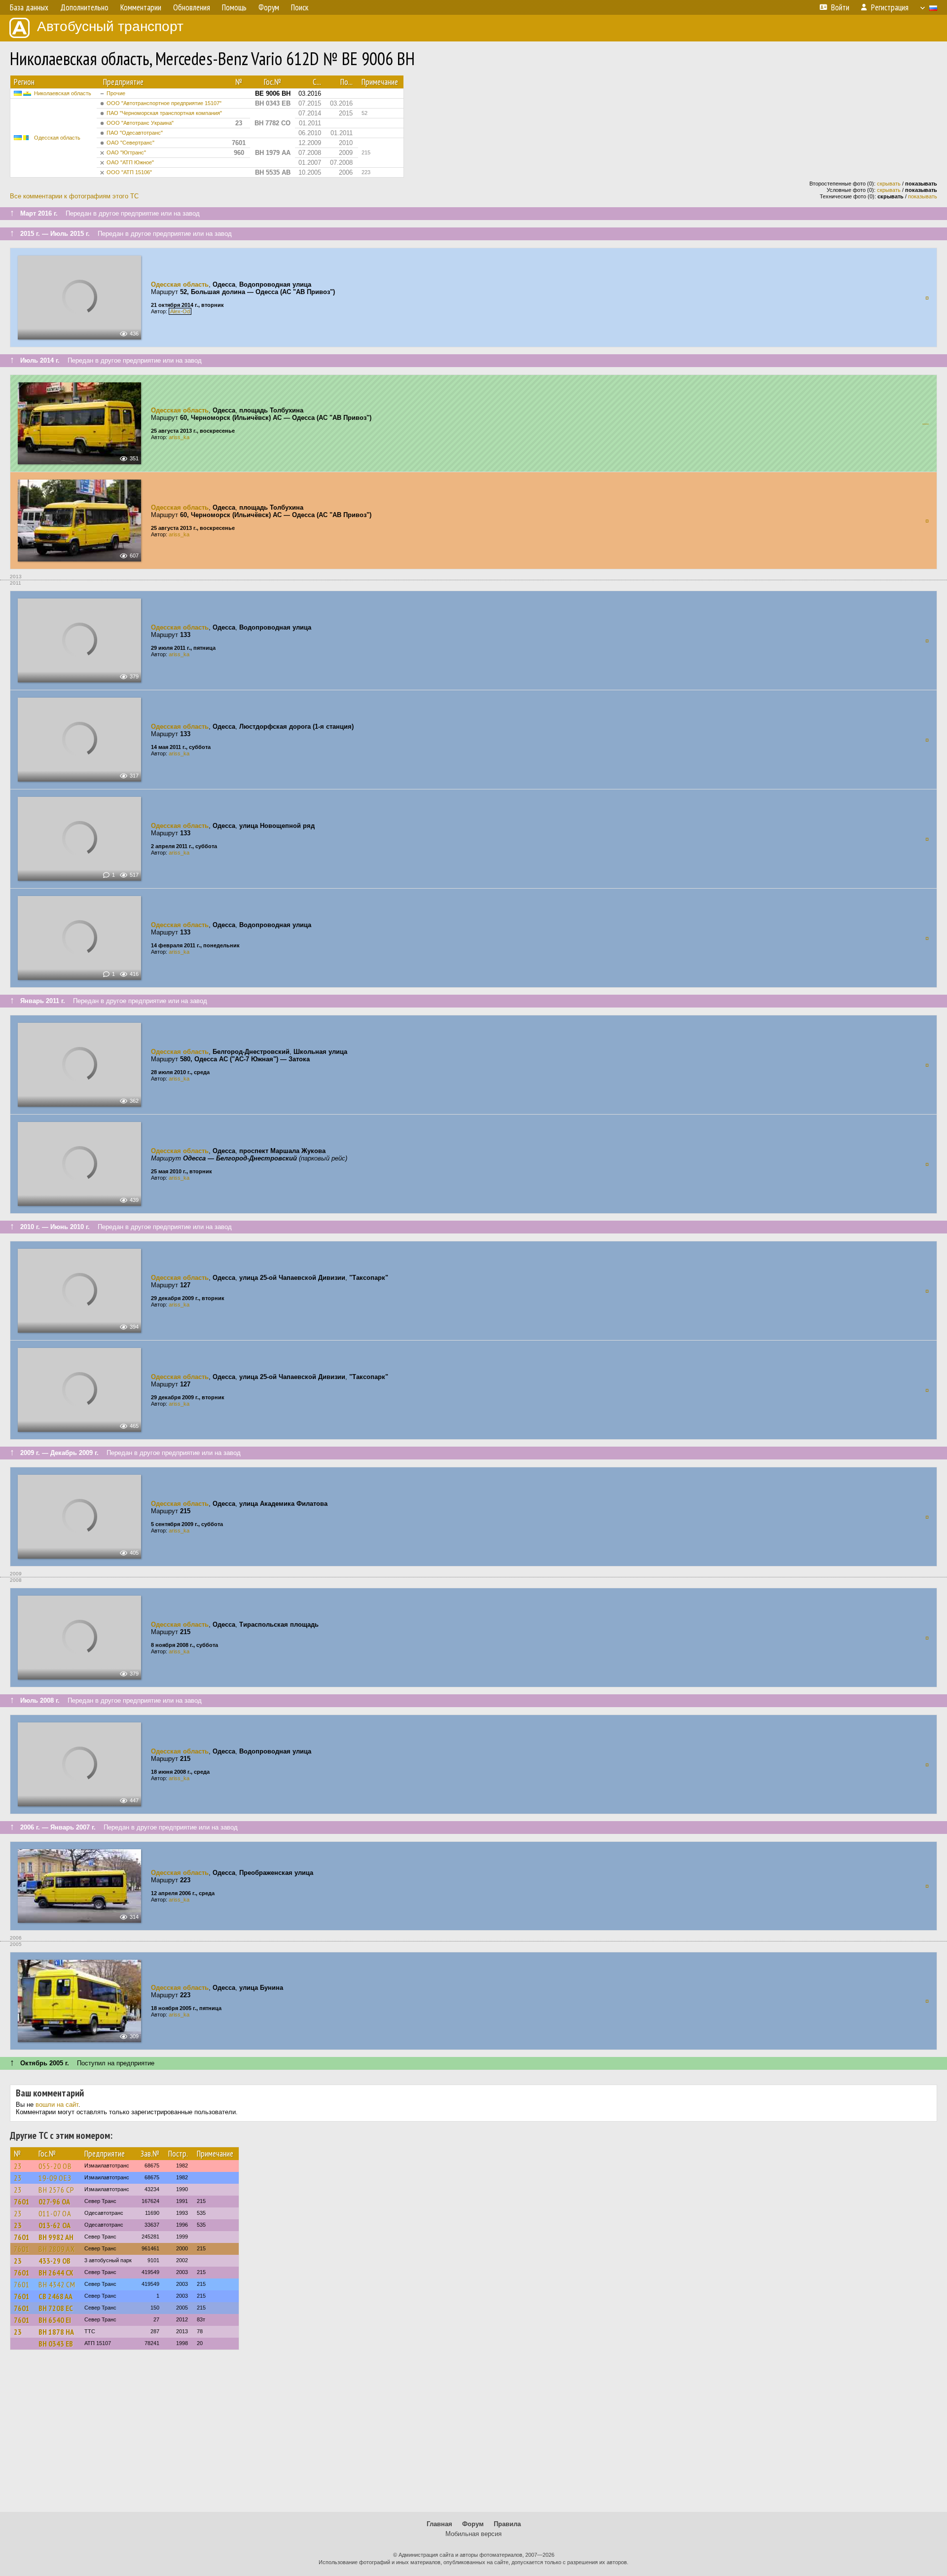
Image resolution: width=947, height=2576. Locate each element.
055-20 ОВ (55, 2166)
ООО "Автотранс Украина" (140, 123)
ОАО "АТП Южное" (130, 162)
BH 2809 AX (57, 2249)
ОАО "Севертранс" (130, 143)
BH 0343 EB (56, 2344)
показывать (923, 196)
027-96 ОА (54, 2202)
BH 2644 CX (56, 2273)
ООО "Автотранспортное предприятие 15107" (164, 103)
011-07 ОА (55, 2213)
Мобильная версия (473, 2534)
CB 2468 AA (55, 2296)
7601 (22, 2202)
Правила (507, 2524)
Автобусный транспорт (110, 26)
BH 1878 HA (56, 2332)
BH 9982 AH (56, 2237)
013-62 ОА (55, 2225)
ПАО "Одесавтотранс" (135, 133)
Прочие (116, 93)
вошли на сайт (57, 2105)
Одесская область (57, 138)
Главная (439, 2524)
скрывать (889, 184)
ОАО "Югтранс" (126, 152)
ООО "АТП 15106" (129, 172)
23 (18, 2166)
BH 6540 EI (55, 2320)
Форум (473, 2524)
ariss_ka (179, 437)
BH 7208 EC (56, 2308)
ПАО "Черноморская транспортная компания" (164, 113)
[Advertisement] (473, 2435)
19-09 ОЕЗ (55, 2178)
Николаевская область (63, 93)
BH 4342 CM (57, 2284)
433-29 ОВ (55, 2261)
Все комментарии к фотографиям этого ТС (74, 196)
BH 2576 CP (56, 2190)
